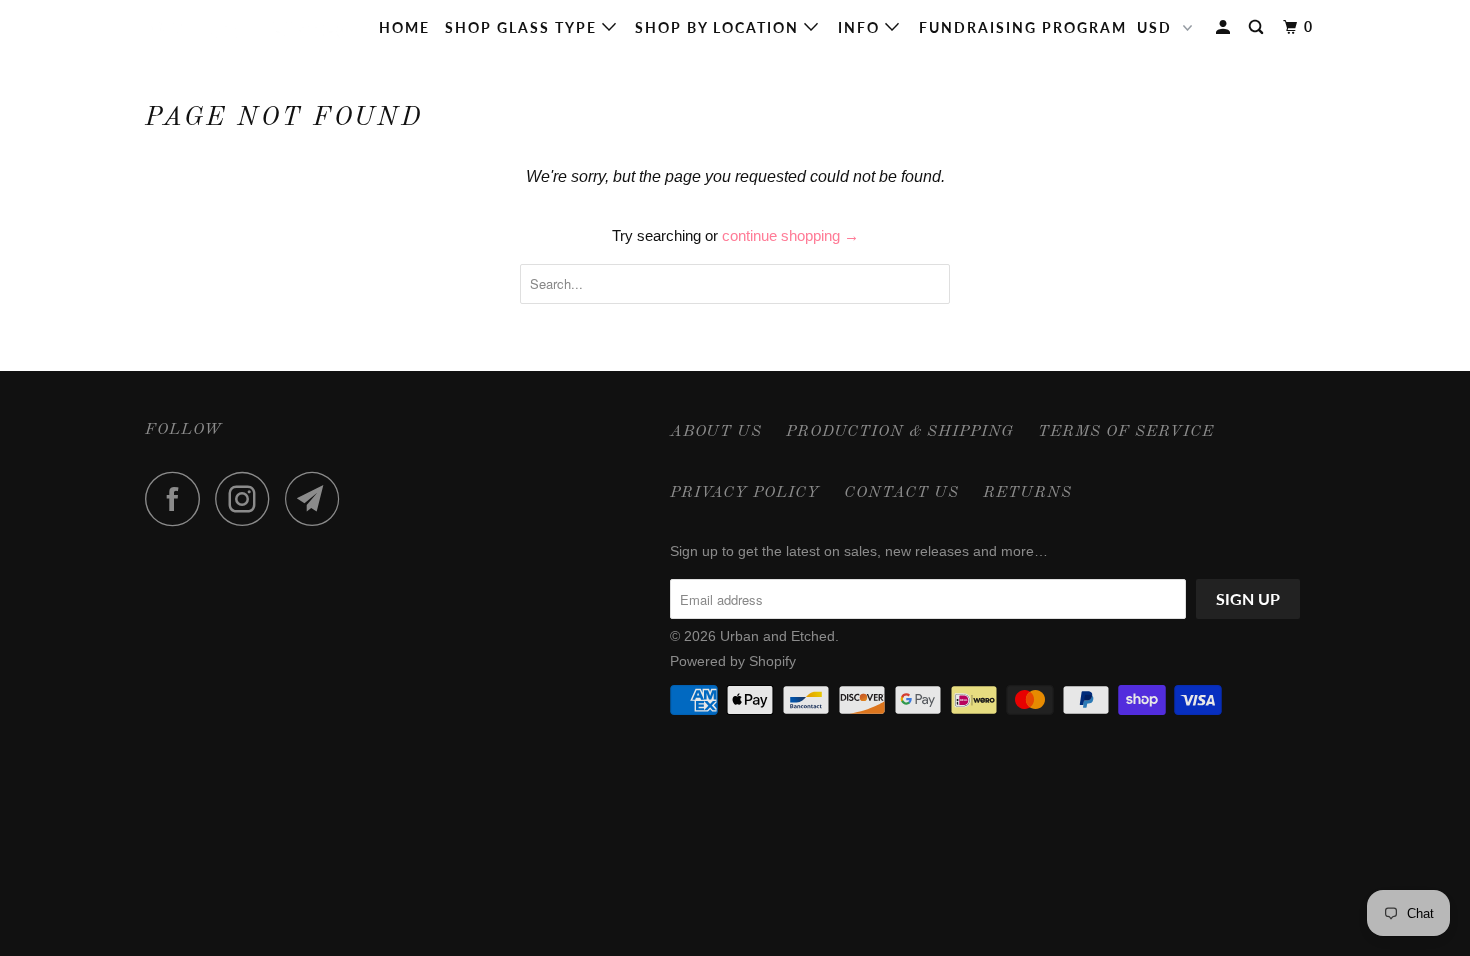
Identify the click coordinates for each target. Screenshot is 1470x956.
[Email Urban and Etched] (318, 498)
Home (404, 27)
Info (861, 27)
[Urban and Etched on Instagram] (248, 498)
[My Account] (1225, 27)
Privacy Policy (745, 493)
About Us (716, 432)
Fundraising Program (1023, 27)
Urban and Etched (777, 636)
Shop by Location (719, 27)
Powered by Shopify (733, 661)
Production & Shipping (900, 432)
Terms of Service (1126, 432)
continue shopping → (790, 235)
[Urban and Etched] (247, 27)
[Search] (1258, 27)
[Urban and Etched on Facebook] (178, 498)
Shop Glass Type (523, 27)
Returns (1027, 493)
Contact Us (901, 493)
